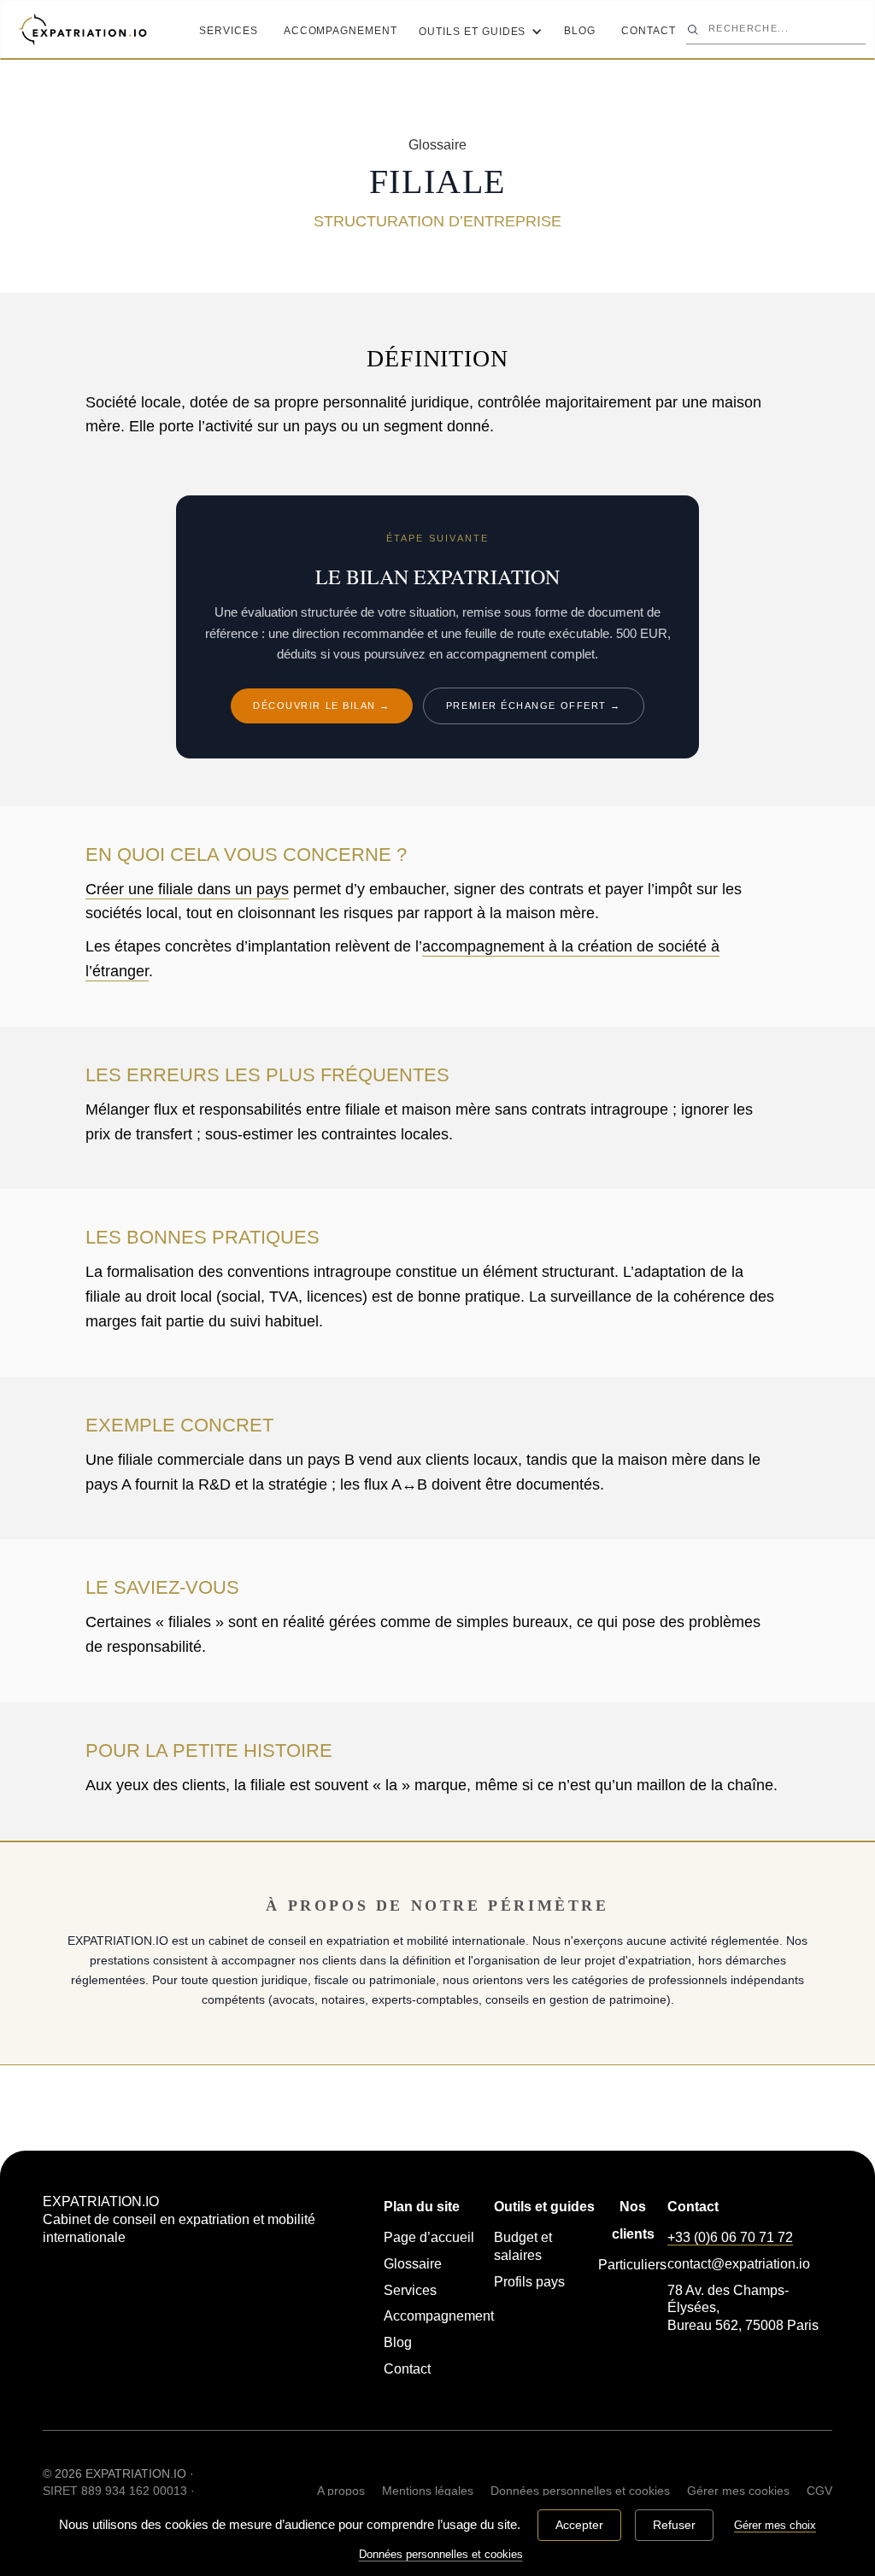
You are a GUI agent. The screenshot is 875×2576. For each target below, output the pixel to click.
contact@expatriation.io (739, 2264)
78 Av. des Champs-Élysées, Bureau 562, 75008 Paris (743, 2308)
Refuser (674, 2525)
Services (229, 31)
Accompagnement (341, 31)
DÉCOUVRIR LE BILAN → (322, 705)
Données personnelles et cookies (580, 2491)
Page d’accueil (429, 2237)
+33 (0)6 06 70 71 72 (730, 2237)
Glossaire (413, 2264)
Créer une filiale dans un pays (187, 889)
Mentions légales (428, 2491)
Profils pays (529, 2282)
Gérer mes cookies (738, 2491)
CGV (819, 2491)
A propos (341, 2491)
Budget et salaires (523, 2246)
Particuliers (632, 2265)
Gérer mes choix (775, 2525)
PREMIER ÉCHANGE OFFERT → (534, 705)
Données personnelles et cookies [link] (441, 2554)
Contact (649, 31)
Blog (580, 31)
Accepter (579, 2525)
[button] (481, 29)
